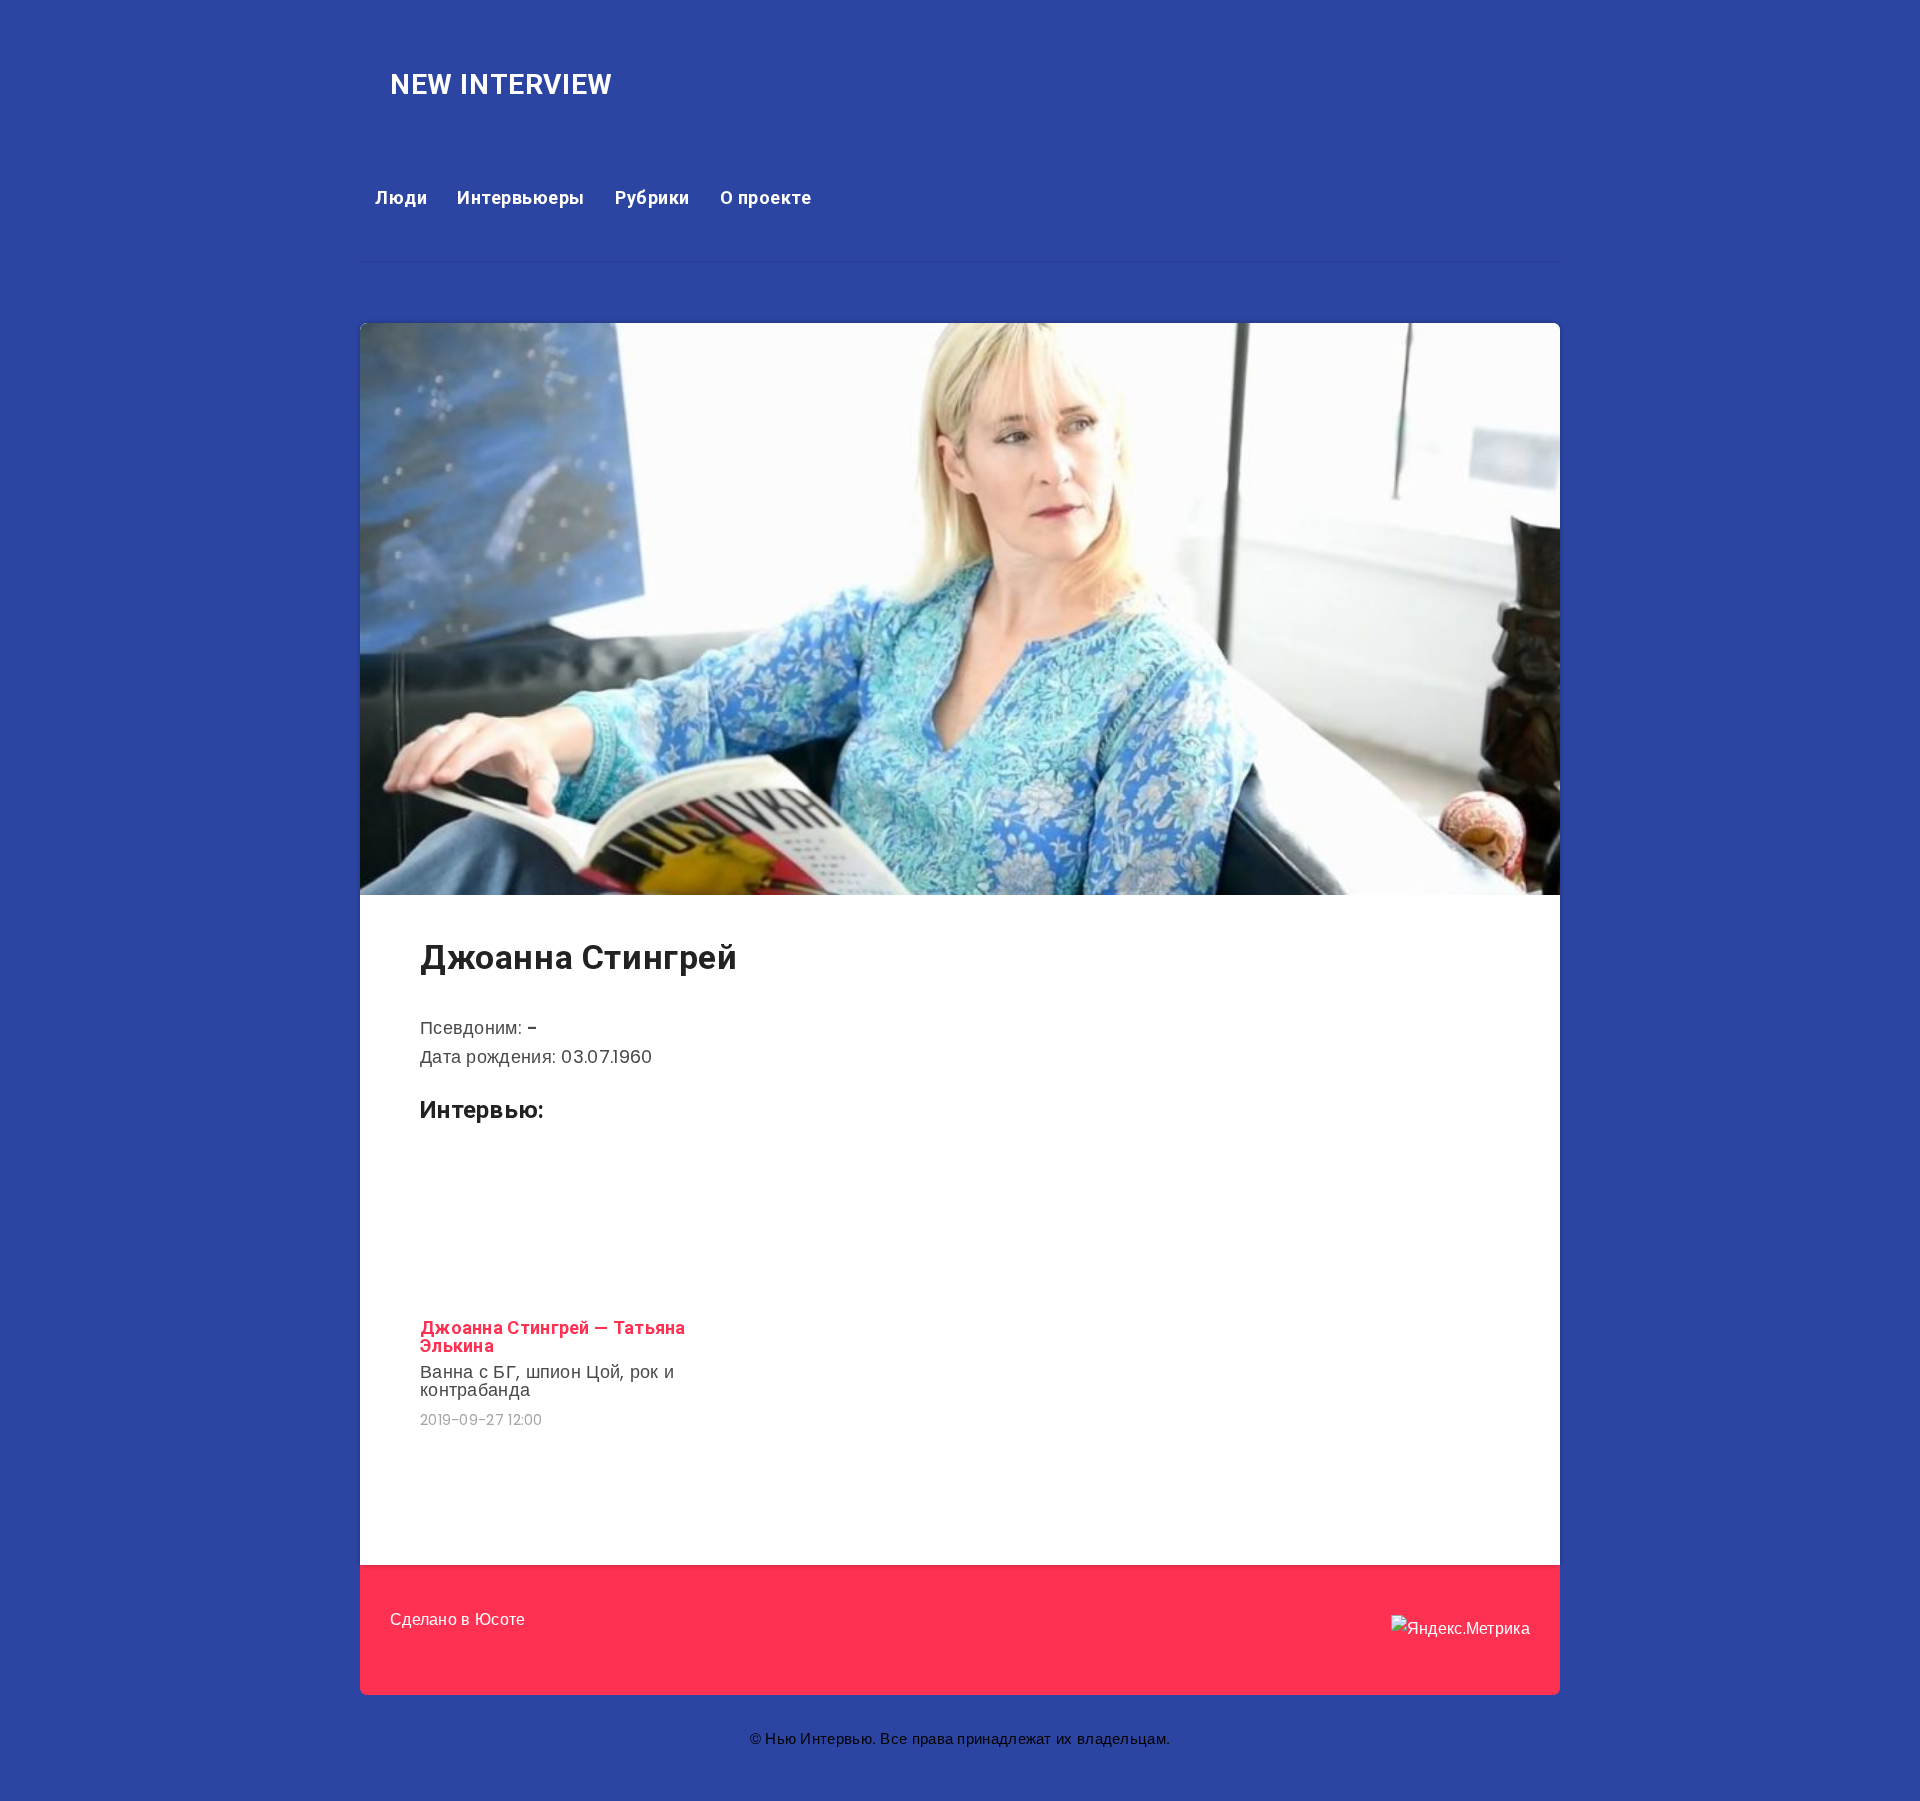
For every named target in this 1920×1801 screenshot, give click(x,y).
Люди (401, 197)
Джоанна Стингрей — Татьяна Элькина (553, 1336)
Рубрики (652, 197)
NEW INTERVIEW (501, 84)
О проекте (766, 197)
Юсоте (500, 1619)
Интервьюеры (521, 197)
